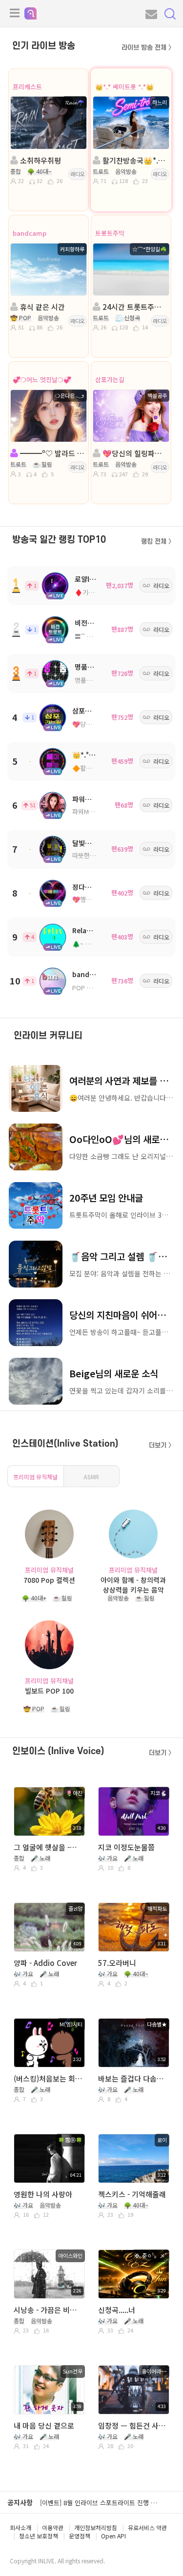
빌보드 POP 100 (49, 1691)
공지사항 (20, 2502)
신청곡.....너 (117, 2310)
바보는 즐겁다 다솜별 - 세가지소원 (133, 2078)
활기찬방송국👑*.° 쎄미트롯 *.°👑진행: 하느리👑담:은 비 (134, 160)
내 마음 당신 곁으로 (44, 2425)
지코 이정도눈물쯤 (126, 1847)
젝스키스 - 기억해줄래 (132, 2194)
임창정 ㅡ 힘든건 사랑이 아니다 (133, 2425)
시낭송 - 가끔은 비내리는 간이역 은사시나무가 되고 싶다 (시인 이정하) (49, 2310)
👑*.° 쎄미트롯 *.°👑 (124, 87)
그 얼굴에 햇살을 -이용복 (49, 1847)
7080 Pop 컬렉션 (49, 1580)
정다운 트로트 (92, 887)
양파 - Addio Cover (45, 1963)
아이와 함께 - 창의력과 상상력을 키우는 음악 (133, 1584)
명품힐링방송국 (95, 680)
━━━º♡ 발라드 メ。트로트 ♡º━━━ (52, 453)
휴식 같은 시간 (41, 307)
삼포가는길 (110, 379)
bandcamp (30, 233)
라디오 (78, 174)
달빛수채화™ (91, 843)
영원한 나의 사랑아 (43, 2194)
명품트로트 (91, 667)
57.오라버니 (117, 1963)
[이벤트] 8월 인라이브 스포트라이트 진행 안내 (101, 2503)
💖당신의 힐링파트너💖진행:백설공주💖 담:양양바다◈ (134, 453)
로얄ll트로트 (92, 579)
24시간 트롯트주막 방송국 (134, 307)
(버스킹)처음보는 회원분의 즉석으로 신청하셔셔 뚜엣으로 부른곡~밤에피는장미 (49, 2078)
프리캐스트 (27, 87)
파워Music (88, 799)
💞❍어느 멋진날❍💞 (42, 379)
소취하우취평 (40, 160)
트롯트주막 (110, 233)
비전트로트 (91, 623)
